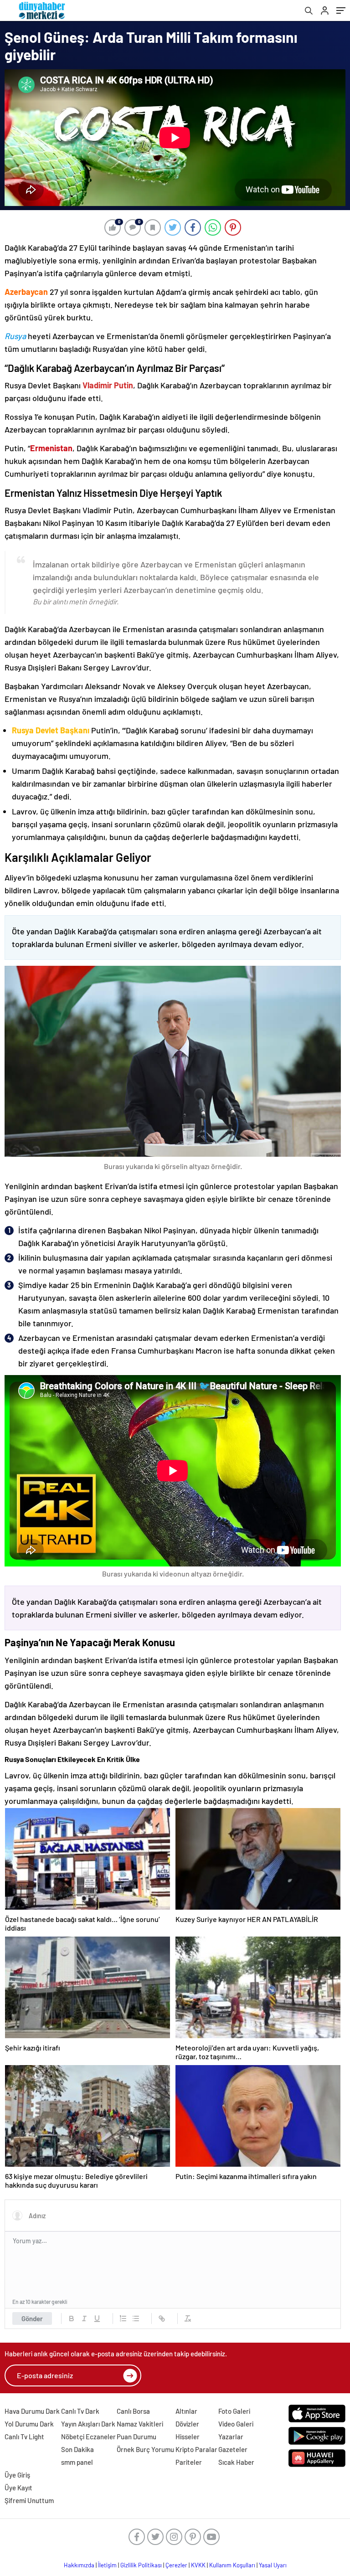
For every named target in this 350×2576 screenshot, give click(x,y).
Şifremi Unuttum (29, 2500)
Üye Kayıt (18, 2488)
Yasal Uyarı (273, 2565)
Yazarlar (231, 2437)
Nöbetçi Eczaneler (88, 2437)
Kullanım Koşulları (232, 2565)
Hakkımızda (79, 2565)
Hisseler (188, 2437)
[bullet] (136, 2318)
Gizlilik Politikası (141, 2565)
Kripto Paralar (196, 2449)
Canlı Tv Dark (80, 2411)
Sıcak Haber (236, 2462)
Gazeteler (233, 2449)
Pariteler (189, 2462)
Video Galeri (236, 2424)
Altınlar (186, 2411)
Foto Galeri (234, 2411)
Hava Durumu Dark (32, 2411)
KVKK (198, 2565)
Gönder (32, 2318)
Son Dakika (77, 2449)
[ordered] (123, 2318)
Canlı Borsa (133, 2411)
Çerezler (176, 2565)
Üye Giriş (17, 2475)
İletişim (107, 2565)
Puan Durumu (136, 2437)
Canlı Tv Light (24, 2437)
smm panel (77, 2462)
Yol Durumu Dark (29, 2424)
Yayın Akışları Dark (88, 2424)
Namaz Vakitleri (140, 2424)
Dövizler (187, 2424)
